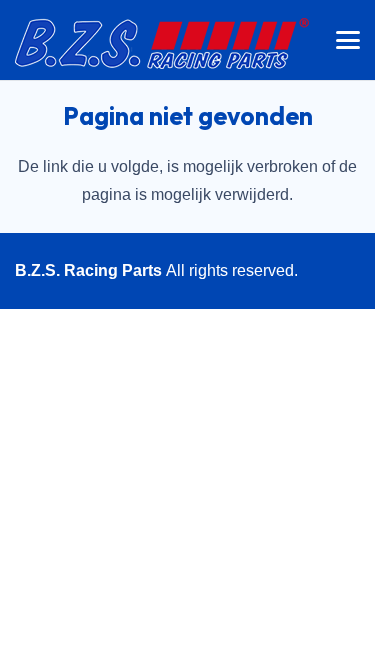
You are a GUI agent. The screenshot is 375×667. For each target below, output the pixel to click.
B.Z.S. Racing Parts (88, 270)
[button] (348, 40)
